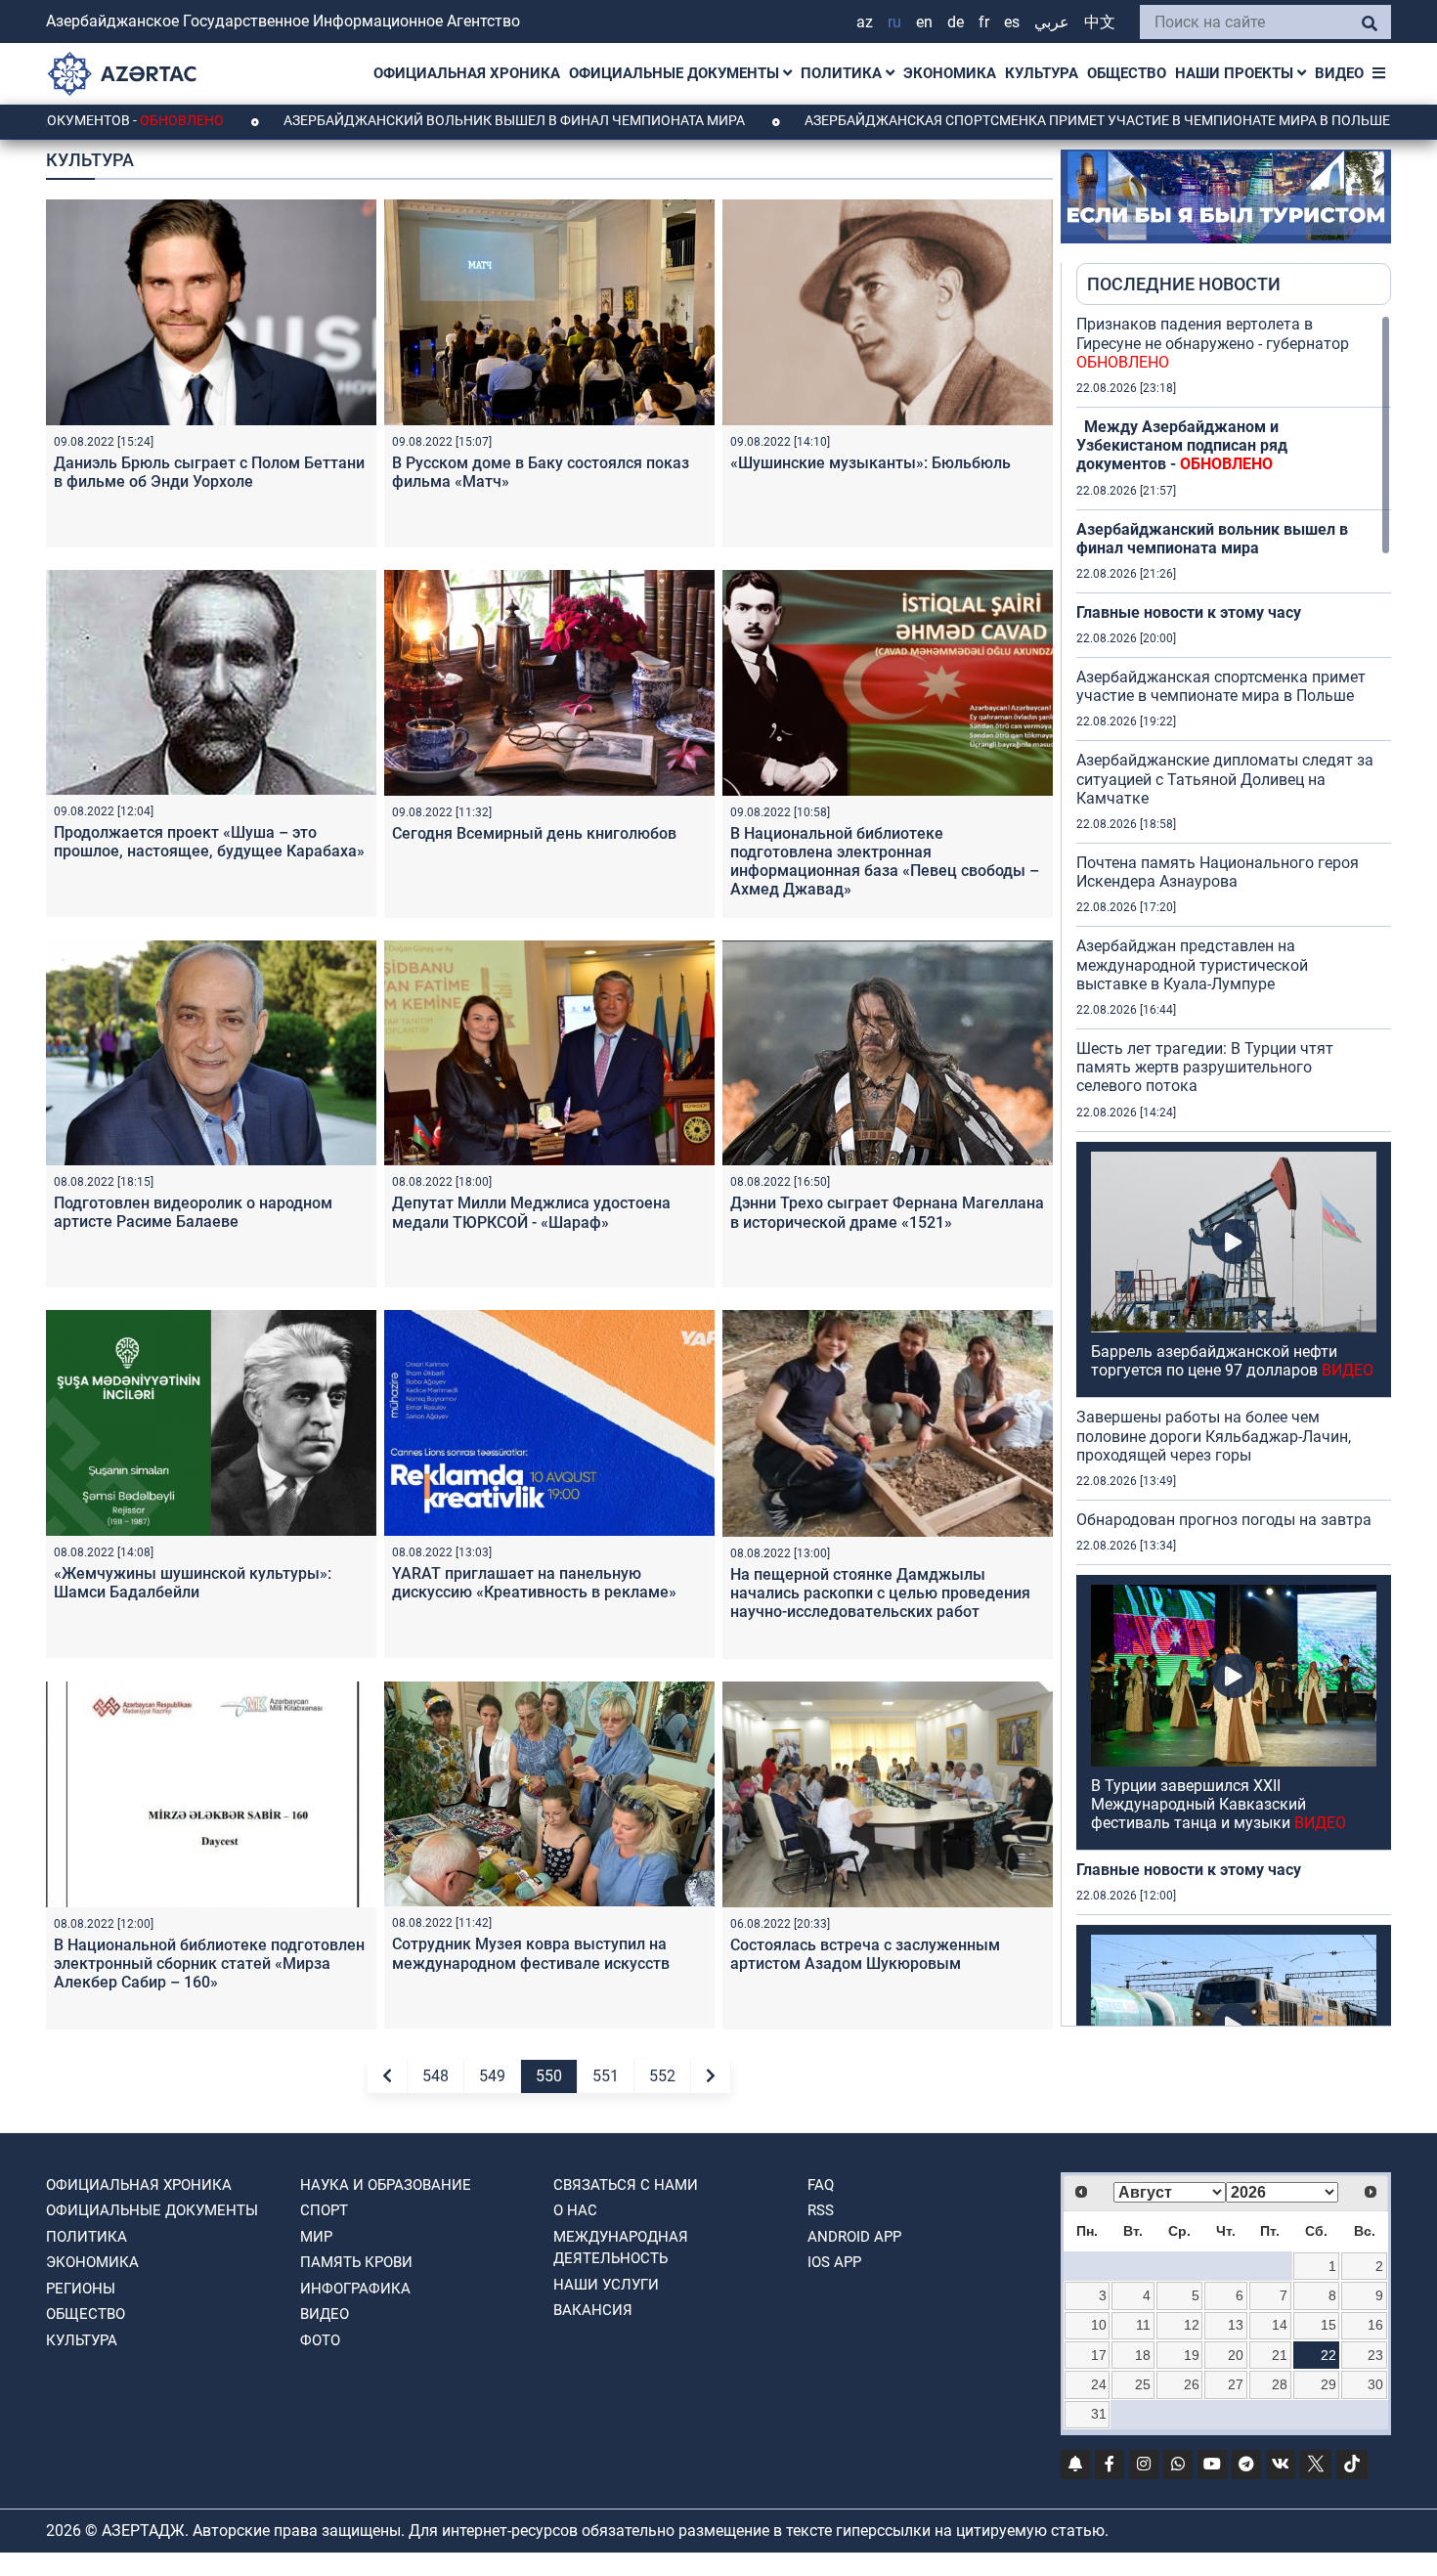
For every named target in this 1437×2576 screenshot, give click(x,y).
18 (1143, 2355)
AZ (865, 22)
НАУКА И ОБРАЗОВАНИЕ (386, 2185)
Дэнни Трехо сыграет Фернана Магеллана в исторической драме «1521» (887, 1212)
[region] (1234, 1170)
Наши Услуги (606, 2285)
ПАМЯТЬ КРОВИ (356, 2262)
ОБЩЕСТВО (1127, 73)
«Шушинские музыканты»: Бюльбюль (871, 463)
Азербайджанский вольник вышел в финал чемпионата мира (389, 120)
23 (1375, 2355)
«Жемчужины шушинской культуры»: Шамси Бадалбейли (193, 1583)
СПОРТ (324, 2210)
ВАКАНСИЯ (593, 2310)
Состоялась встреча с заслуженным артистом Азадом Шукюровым (865, 1954)
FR (984, 22)
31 (1099, 2414)
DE (956, 22)
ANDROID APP (854, 2237)
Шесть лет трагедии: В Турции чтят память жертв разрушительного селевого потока (1205, 1067)
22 (1328, 2355)
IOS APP (834, 2262)
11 (1143, 2325)
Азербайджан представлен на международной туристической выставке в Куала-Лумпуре (1192, 964)
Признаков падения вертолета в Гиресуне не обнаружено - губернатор (1213, 343)
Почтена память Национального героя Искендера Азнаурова (1218, 872)
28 (1280, 2384)
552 (662, 2076)
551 (606, 2076)
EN (924, 22)
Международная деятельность (621, 2248)
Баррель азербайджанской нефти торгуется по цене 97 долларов (1232, 1361)
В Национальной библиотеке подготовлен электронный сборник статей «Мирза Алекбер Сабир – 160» (209, 1964)
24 (1099, 2384)
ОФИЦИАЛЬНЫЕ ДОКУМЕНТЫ (676, 73)
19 (1192, 2355)
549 (492, 2076)
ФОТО (320, 2340)
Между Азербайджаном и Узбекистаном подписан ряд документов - (1182, 445)
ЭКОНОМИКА (950, 73)
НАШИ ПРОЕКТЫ (1236, 73)
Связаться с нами (626, 2185)
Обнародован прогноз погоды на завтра (1224, 1520)
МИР (316, 2237)
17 (1099, 2355)
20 (1236, 2355)
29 (1328, 2384)
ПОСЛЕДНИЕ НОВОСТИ (1184, 284)
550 (549, 2076)
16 (1375, 2325)
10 (1099, 2325)
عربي (1052, 22)
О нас (575, 2210)
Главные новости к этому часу (1189, 612)
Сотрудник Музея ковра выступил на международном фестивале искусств (531, 1953)
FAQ (821, 2185)
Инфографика (355, 2289)
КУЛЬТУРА (1042, 73)
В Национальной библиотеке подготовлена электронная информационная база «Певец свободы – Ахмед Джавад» (885, 862)
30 (1375, 2384)
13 (1236, 2325)
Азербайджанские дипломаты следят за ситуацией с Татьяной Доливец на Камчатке (1225, 779)
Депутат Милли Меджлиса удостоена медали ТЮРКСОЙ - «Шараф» (531, 1212)
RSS (821, 2210)
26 (1192, 2384)
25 (1143, 2384)
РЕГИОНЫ (81, 2289)
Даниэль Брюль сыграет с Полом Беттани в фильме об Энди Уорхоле (209, 472)
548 (435, 2076)
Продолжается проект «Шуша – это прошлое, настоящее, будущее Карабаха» (209, 842)
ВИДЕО (1339, 73)
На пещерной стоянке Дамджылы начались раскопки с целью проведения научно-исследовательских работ (880, 1593)
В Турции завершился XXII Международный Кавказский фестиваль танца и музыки (1219, 1804)
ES (1012, 22)
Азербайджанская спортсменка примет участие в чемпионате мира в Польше (972, 120)
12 (1192, 2325)
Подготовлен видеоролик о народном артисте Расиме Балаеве (193, 1212)
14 (1280, 2325)
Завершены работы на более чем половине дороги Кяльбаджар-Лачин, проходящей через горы (1214, 1436)
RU (894, 22)
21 (1280, 2355)
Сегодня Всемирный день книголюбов (534, 833)
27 (1236, 2384)
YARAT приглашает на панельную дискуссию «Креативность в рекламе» (534, 1583)
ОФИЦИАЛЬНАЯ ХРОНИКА (467, 73)
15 (1328, 2325)
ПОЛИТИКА (843, 73)
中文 (1100, 22)
